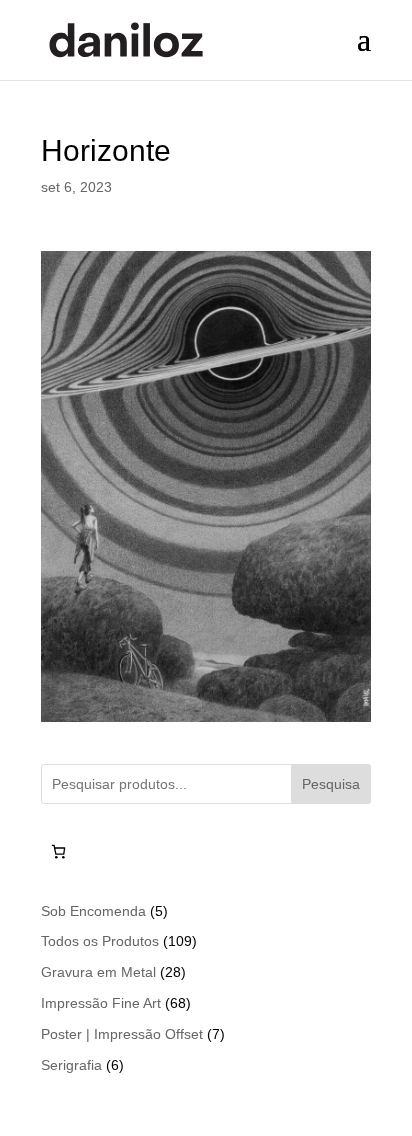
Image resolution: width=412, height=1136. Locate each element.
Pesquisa (331, 784)
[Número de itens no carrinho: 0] (58, 851)
